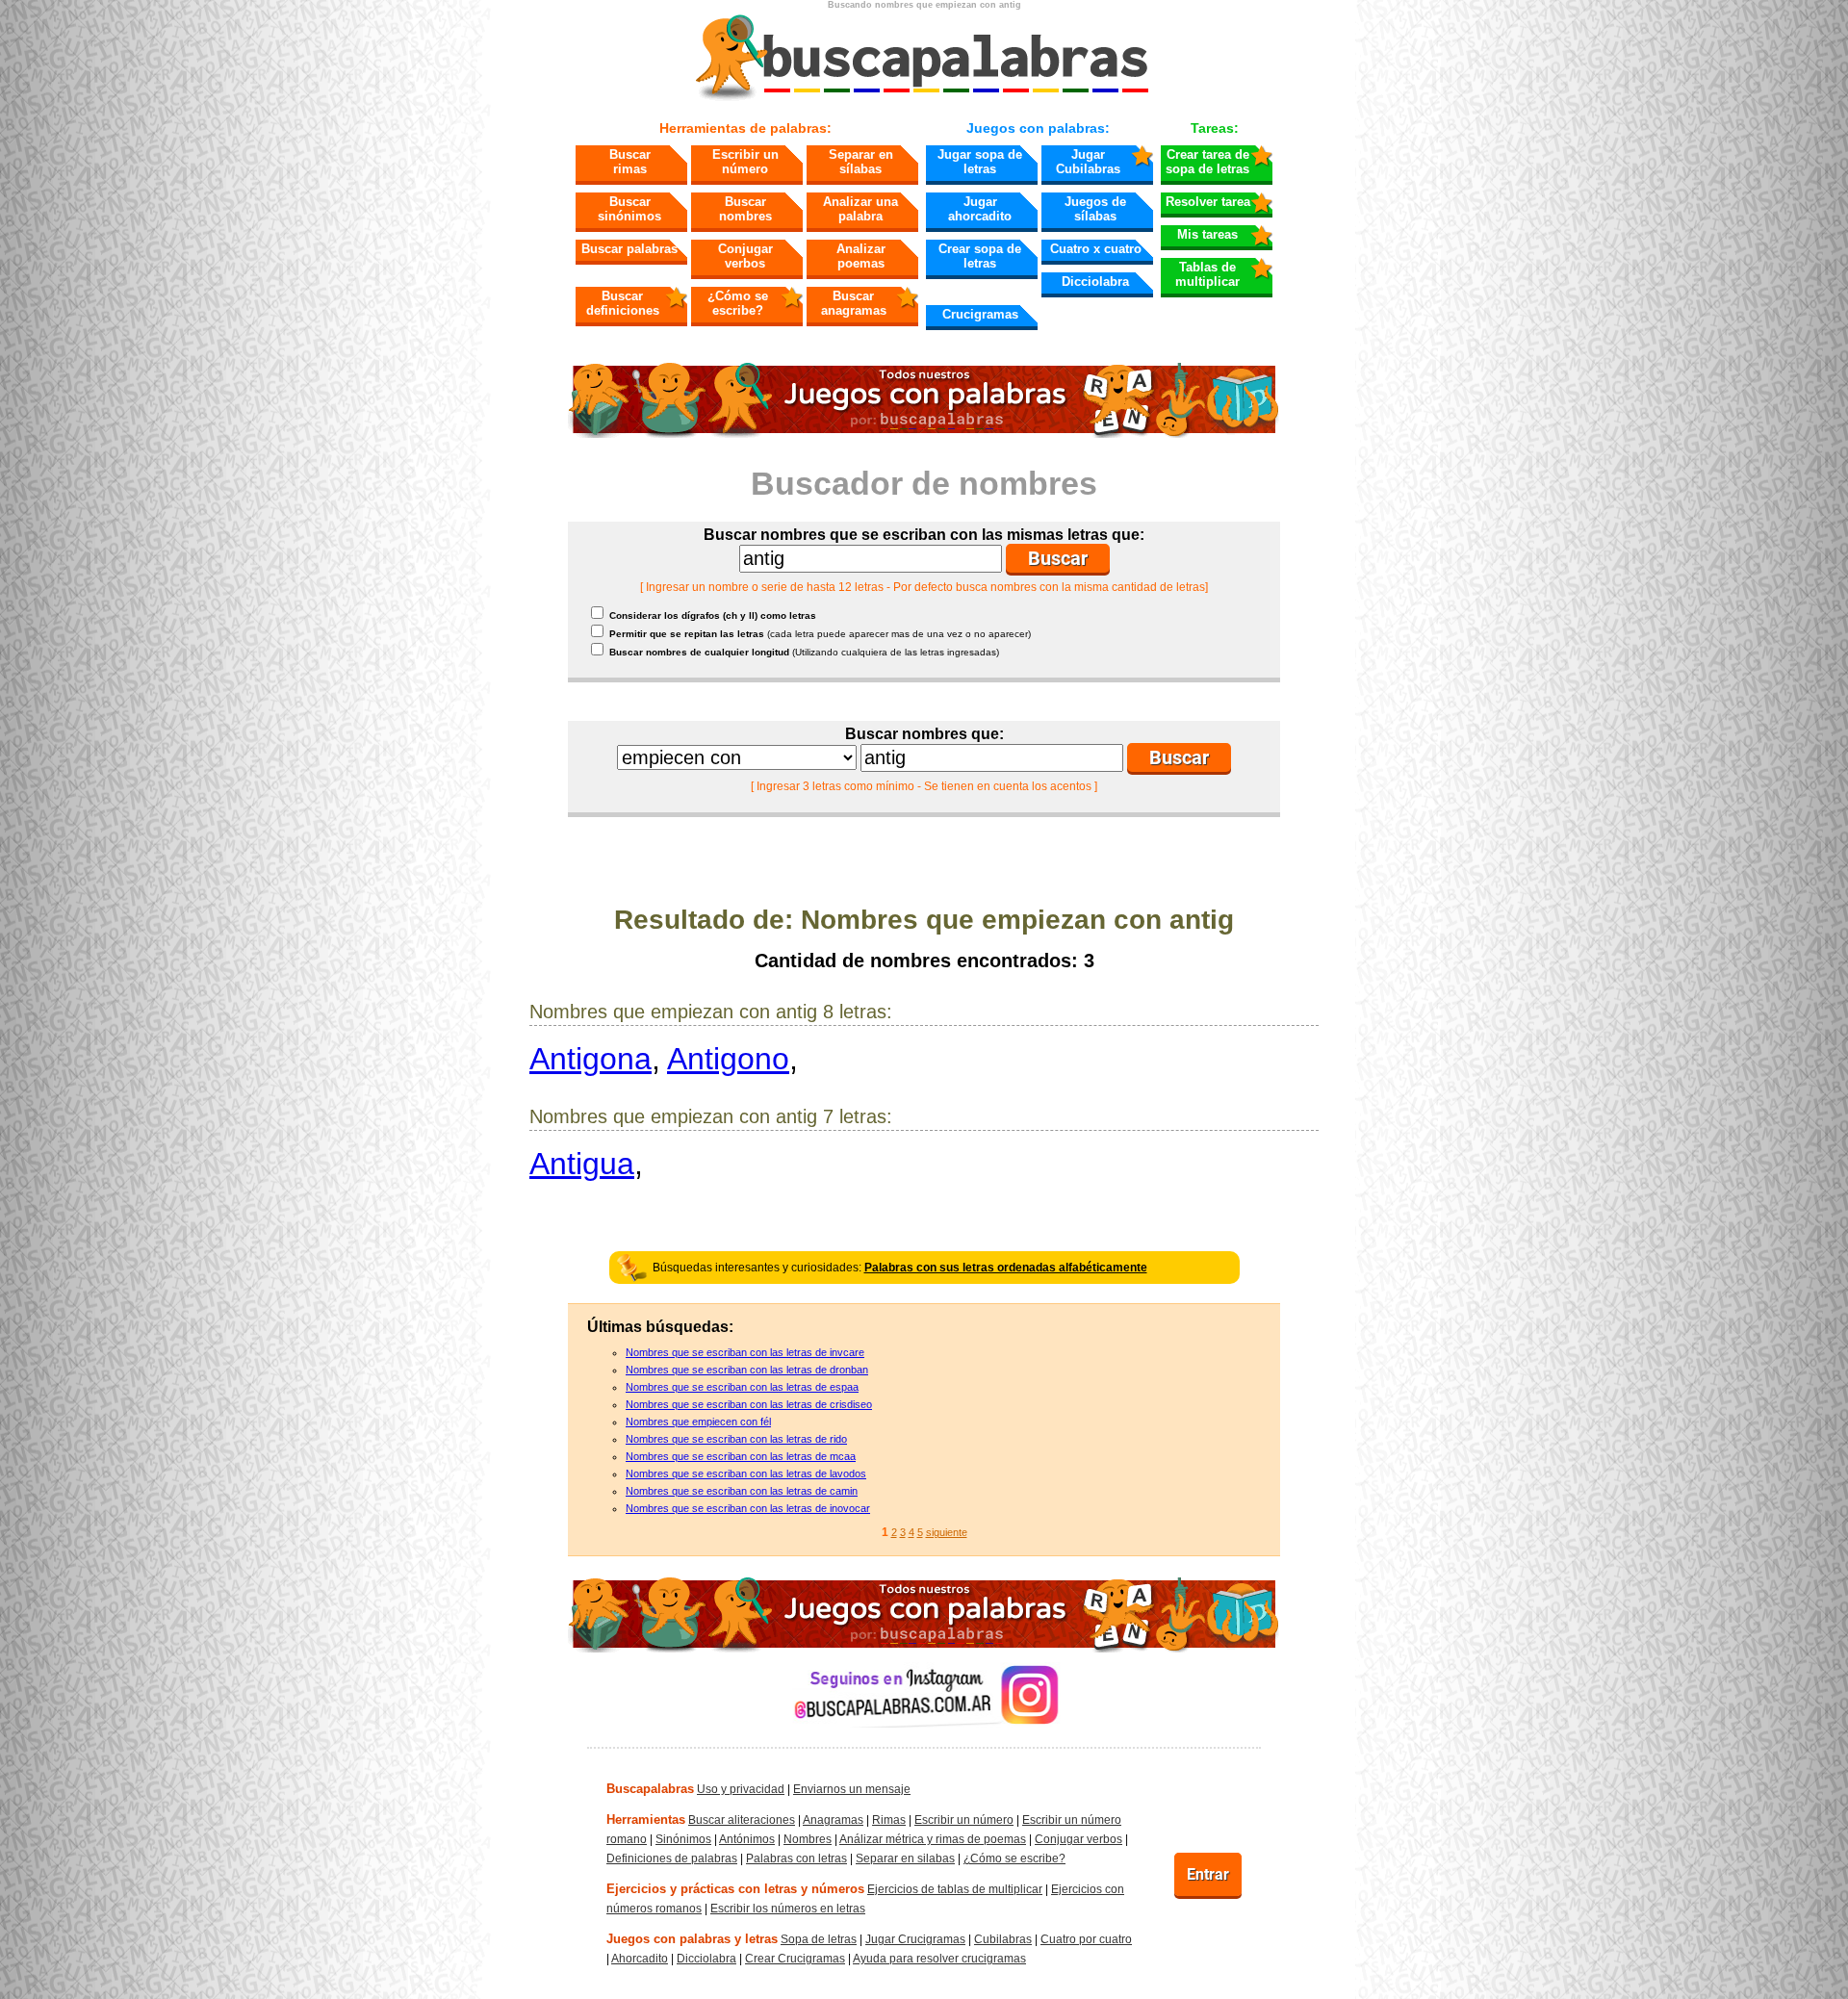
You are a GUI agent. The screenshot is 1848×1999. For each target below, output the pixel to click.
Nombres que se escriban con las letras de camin (742, 1491)
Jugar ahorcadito (980, 209)
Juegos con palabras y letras (692, 1939)
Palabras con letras (796, 1858)
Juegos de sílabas (1095, 209)
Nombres (808, 1839)
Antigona (590, 1059)
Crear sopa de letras (980, 256)
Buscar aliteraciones (742, 1820)
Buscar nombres (745, 209)
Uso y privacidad (741, 1789)
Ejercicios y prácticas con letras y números (735, 1889)
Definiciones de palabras (672, 1858)
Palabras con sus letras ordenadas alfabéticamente (1006, 1268)
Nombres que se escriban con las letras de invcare (745, 1352)
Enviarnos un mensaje (852, 1789)
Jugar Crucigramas (915, 1939)
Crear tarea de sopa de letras (1207, 162)
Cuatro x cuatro (1096, 249)
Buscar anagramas (854, 303)
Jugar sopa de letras (980, 162)
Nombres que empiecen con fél (698, 1422)
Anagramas (833, 1820)
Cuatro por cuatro (1086, 1939)
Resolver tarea (1208, 202)
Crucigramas (980, 314)
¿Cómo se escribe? (738, 303)
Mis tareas (1207, 234)
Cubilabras (1003, 1939)
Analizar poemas (861, 256)
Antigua (582, 1164)
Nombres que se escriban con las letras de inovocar (748, 1508)
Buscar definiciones (623, 303)
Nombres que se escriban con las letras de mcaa (741, 1456)
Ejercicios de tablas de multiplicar (955, 1889)
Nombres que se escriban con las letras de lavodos (746, 1474)
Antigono (728, 1059)
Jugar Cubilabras (1088, 162)
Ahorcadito (640, 1959)
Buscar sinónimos (629, 209)
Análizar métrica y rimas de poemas (933, 1839)
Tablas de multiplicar (1207, 274)
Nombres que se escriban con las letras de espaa (742, 1387)
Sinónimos (683, 1839)
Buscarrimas (630, 162)
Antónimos (747, 1839)
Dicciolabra (1095, 282)
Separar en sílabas (861, 162)
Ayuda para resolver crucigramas (939, 1959)
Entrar (1208, 1874)
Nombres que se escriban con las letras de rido (736, 1439)
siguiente (947, 1532)
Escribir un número (745, 162)
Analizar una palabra (860, 209)
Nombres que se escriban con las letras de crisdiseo (749, 1404)
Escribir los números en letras (788, 1909)
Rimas (889, 1820)
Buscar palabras (629, 249)
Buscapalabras (650, 1789)
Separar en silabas (905, 1858)
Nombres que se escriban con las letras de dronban (747, 1370)
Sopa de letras (819, 1939)
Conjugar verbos (745, 256)
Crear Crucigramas (795, 1959)
